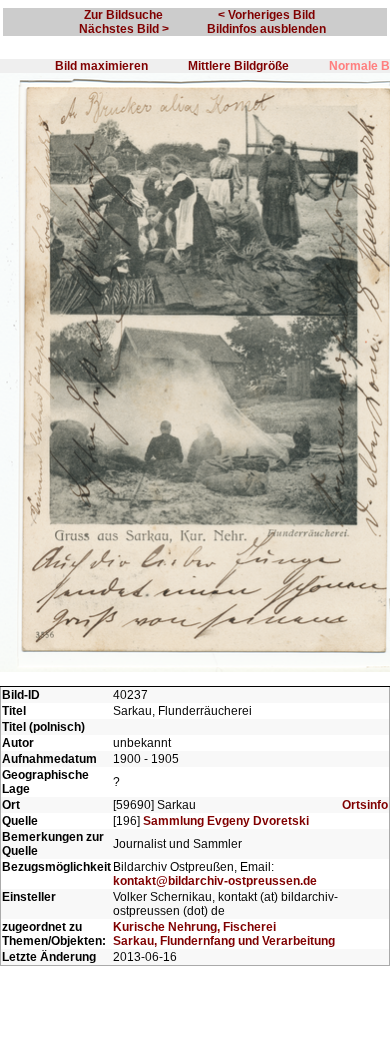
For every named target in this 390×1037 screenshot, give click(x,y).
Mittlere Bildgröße (238, 66)
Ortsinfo (365, 805)
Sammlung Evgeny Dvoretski (226, 821)
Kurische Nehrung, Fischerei (194, 927)
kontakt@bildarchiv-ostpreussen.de (215, 881)
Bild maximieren (101, 66)
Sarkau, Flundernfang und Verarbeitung (224, 941)
